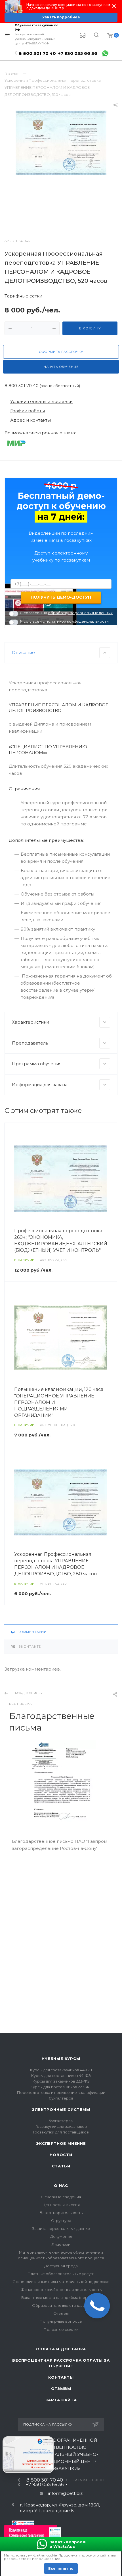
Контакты (61, 2377)
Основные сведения (61, 2197)
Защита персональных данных (61, 2228)
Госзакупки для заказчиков (61, 2126)
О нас (61, 2185)
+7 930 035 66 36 (78, 53)
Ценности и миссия (61, 2205)
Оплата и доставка (61, 2349)
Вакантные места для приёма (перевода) (61, 2297)
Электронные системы (61, 2109)
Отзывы (61, 2313)
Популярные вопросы (61, 2321)
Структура (61, 2221)
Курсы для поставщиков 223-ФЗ (61, 2087)
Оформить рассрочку (61, 352)
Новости (61, 2155)
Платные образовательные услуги (61, 2274)
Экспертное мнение (61, 2143)
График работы (28, 411)
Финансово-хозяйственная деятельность (61, 2290)
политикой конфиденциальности (77, 621)
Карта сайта (61, 2400)
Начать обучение (61, 367)
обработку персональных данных (80, 613)
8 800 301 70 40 (37, 53)
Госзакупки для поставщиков (61, 2132)
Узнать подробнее (61, 17)
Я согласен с (64, 621)
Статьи (61, 2166)
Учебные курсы (61, 2059)
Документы (61, 2236)
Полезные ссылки (61, 2329)
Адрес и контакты (30, 420)
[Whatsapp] (105, 53)
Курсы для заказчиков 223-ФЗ (61, 2081)
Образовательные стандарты (61, 2305)
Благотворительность (61, 2213)
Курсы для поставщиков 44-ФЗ (61, 2076)
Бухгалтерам (61, 2121)
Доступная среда (61, 2266)
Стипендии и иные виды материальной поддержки (61, 2282)
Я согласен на (66, 613)
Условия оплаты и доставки (41, 401)
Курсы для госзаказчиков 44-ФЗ (61, 2070)
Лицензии (61, 2244)
